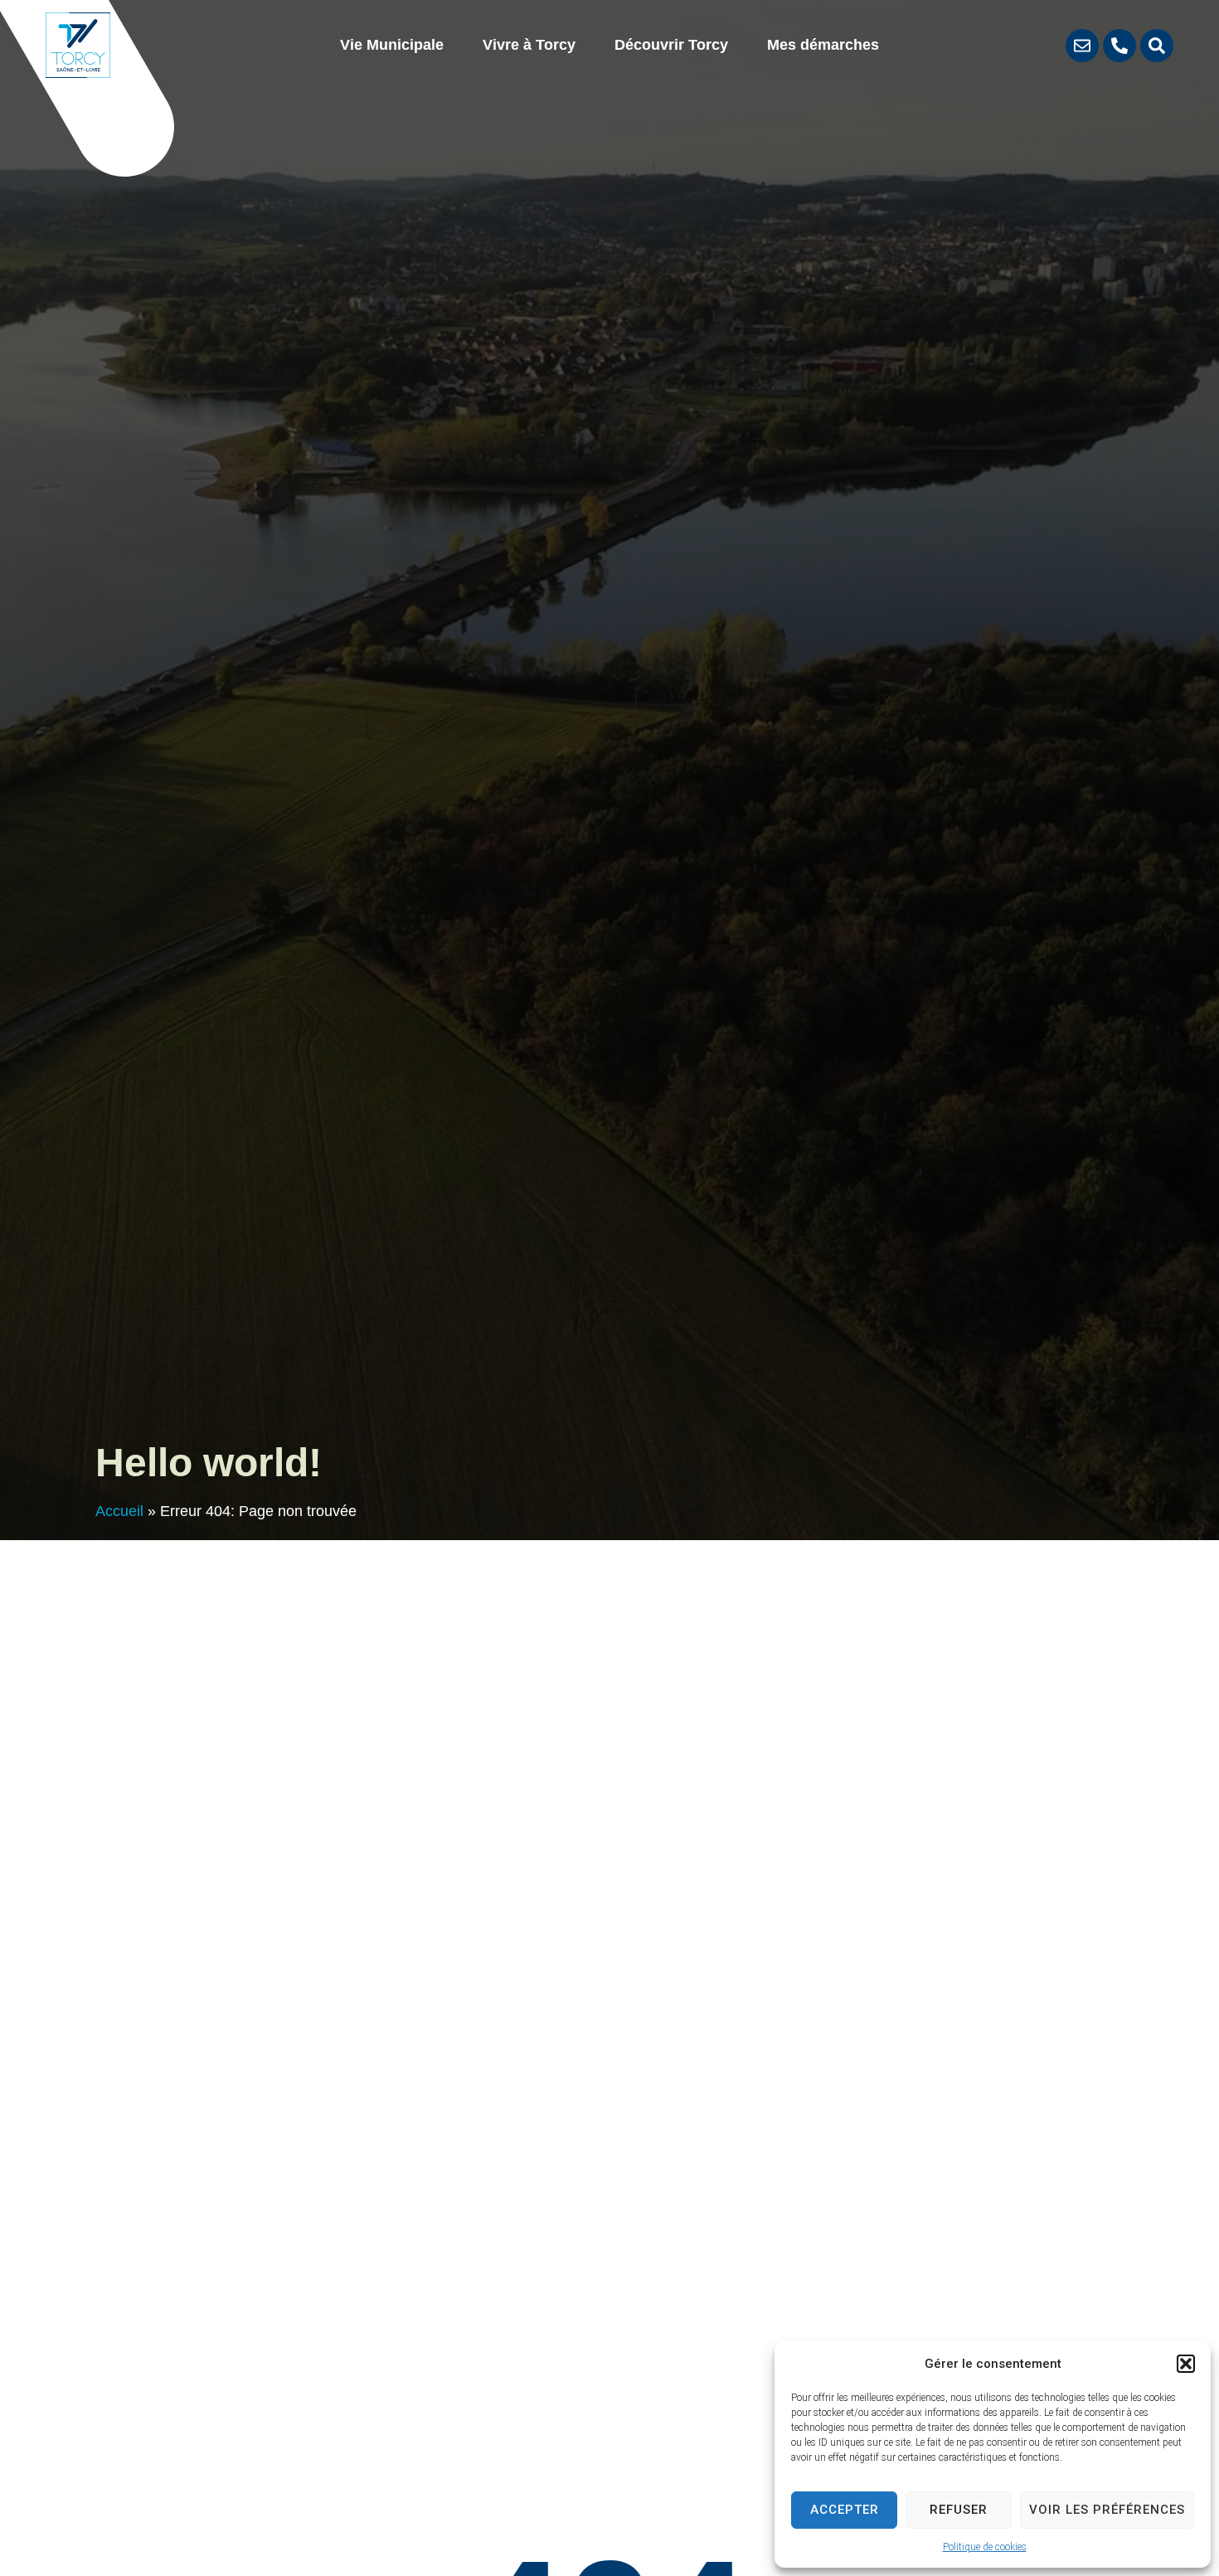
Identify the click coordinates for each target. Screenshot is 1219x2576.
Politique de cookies (985, 2547)
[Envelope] (1082, 46)
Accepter (845, 2510)
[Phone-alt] (1119, 46)
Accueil (119, 1511)
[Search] (1157, 46)
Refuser (959, 2510)
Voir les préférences (1107, 2510)
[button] (1186, 2364)
